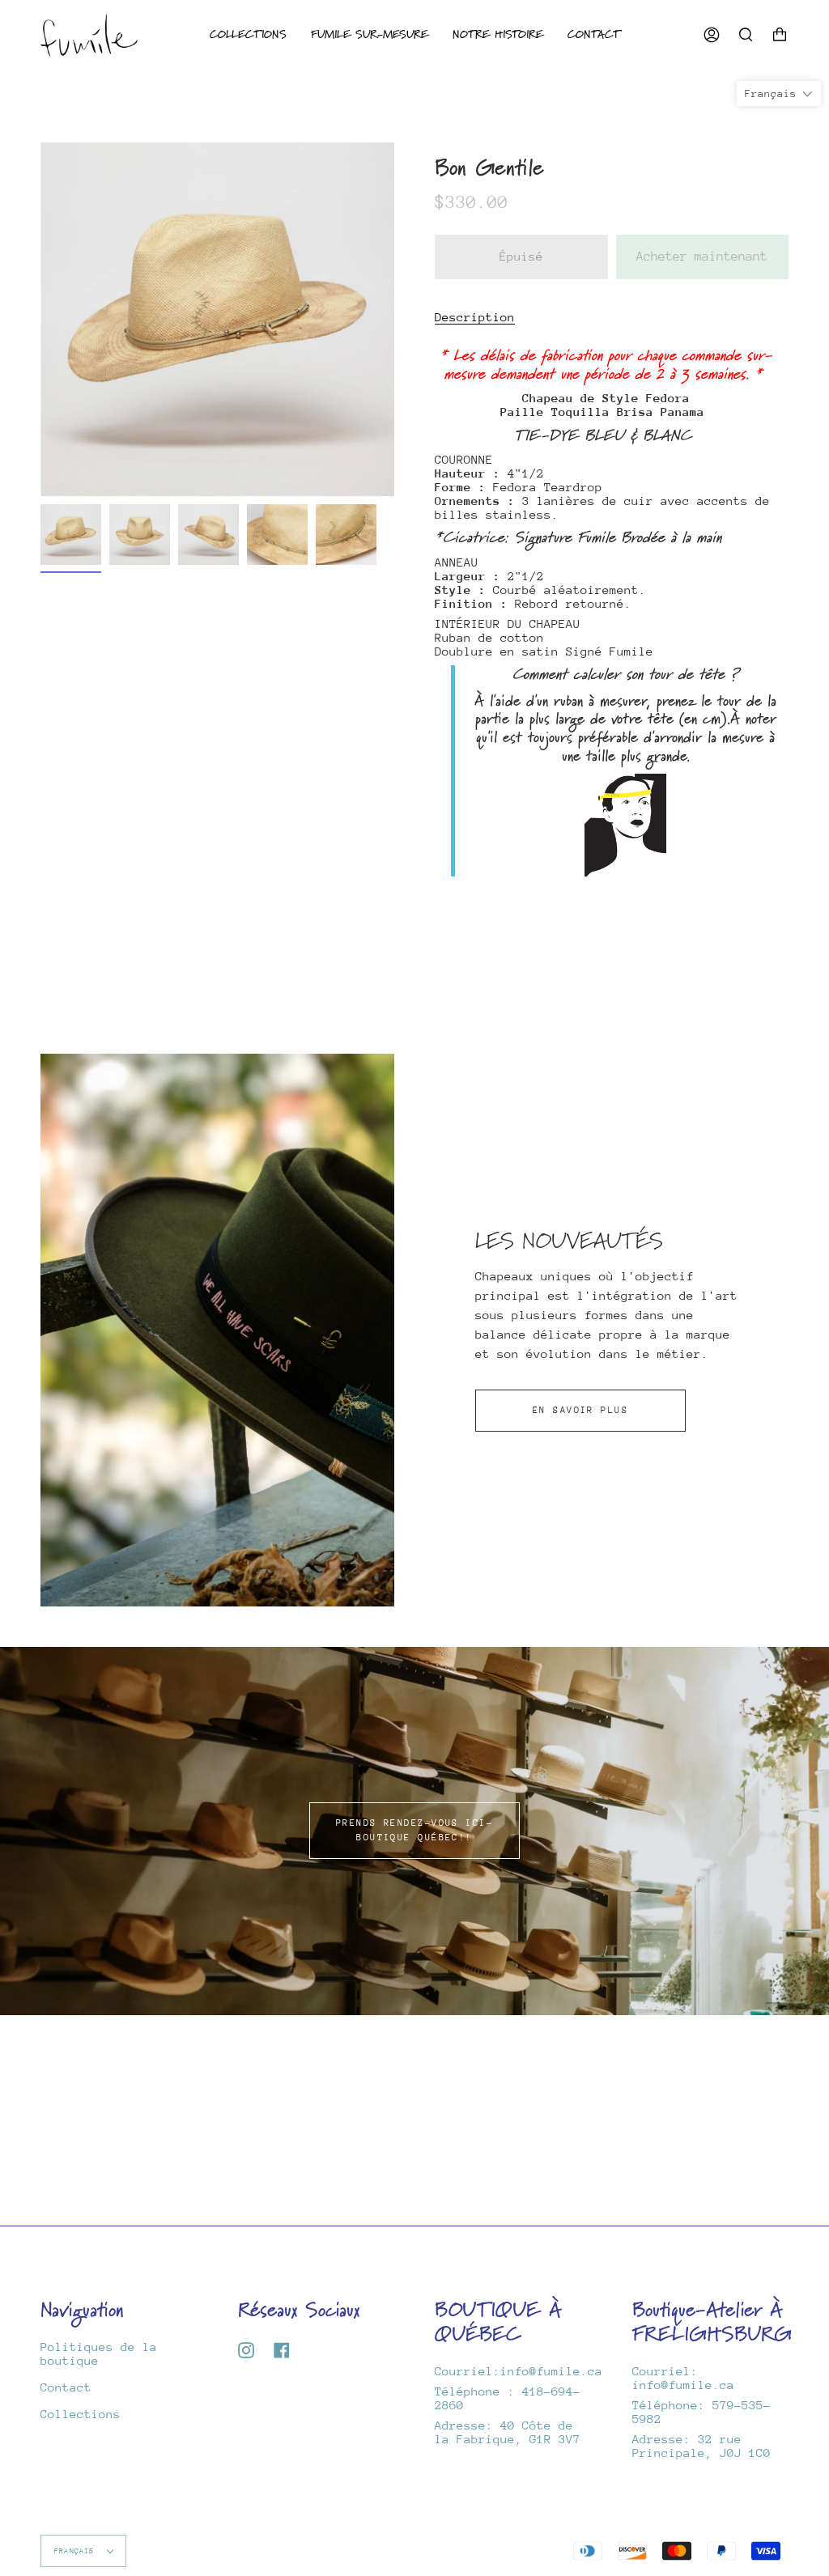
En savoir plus (580, 1410)
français (77, 2551)
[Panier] (780, 34)
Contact (66, 2387)
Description (475, 317)
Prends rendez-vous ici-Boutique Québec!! (414, 1830)
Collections (81, 2414)
